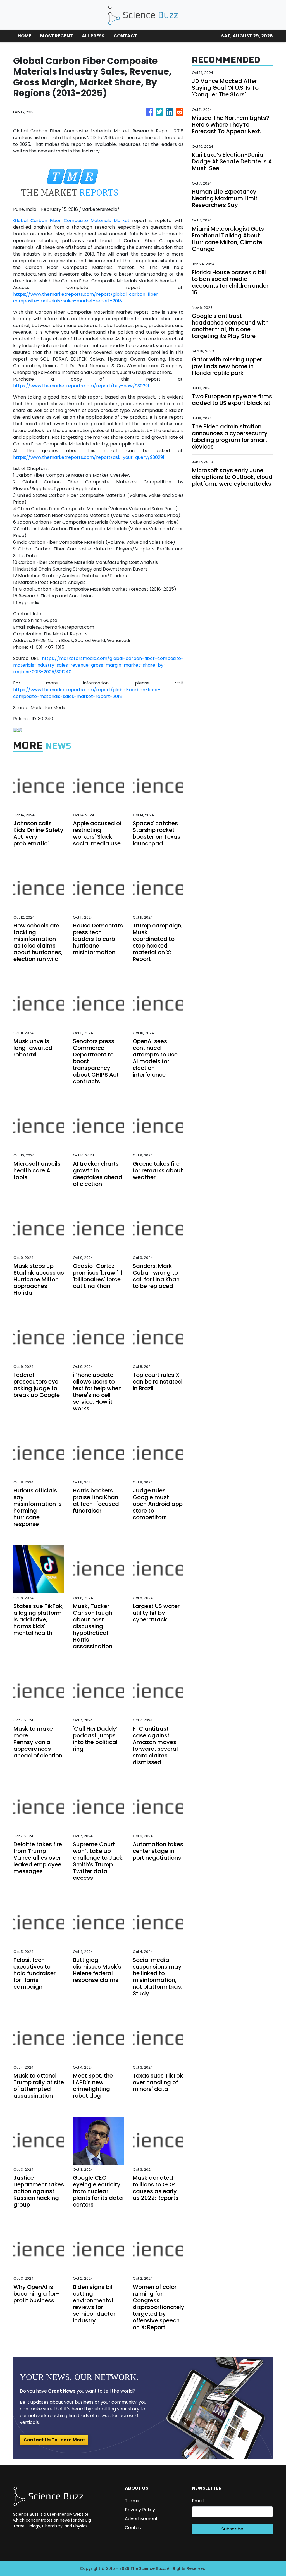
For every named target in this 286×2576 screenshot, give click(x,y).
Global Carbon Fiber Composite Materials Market (71, 220)
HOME (24, 36)
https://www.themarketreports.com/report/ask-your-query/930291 (89, 457)
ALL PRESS (93, 36)
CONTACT (125, 36)
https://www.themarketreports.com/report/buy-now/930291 (81, 386)
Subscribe (232, 2529)
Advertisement (141, 2519)
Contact (134, 2528)
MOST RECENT (57, 36)
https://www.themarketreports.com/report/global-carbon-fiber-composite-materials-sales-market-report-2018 (87, 298)
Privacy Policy (140, 2510)
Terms (132, 2501)
